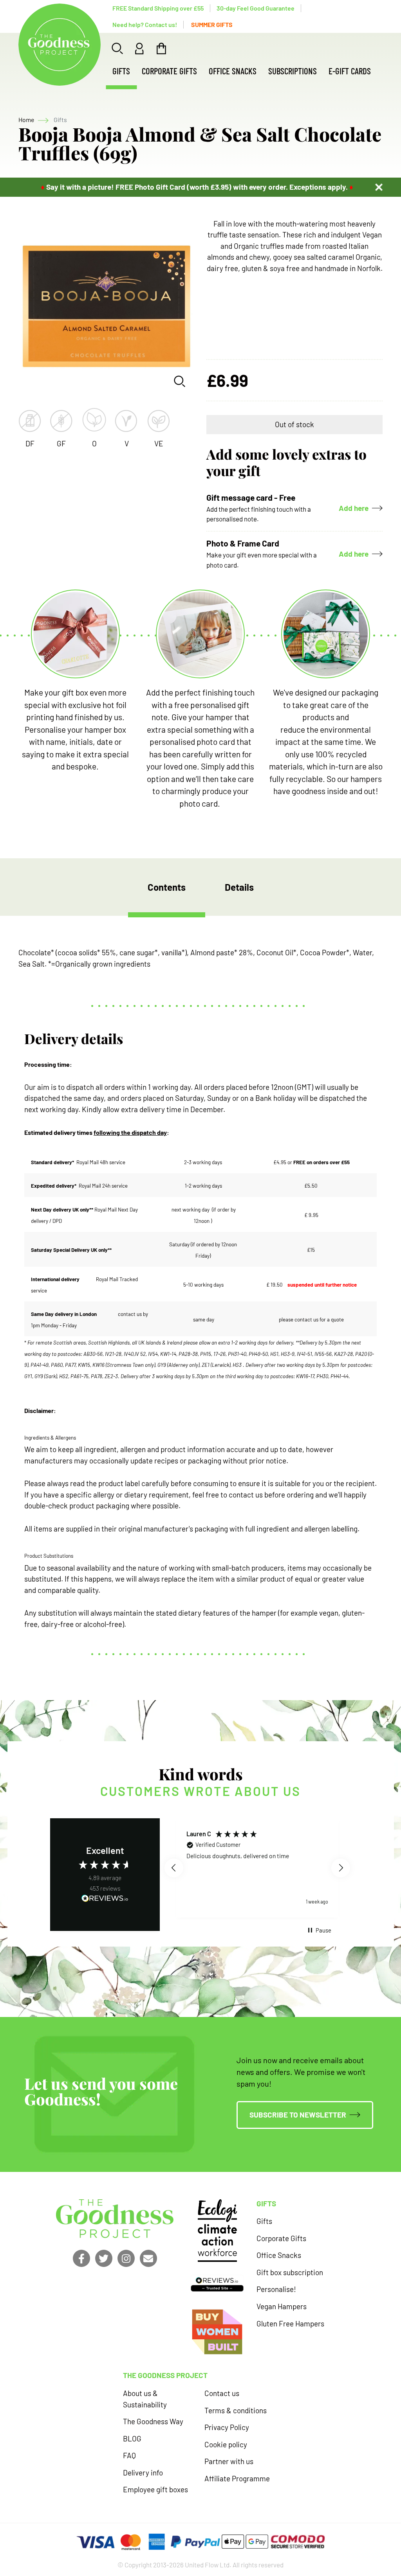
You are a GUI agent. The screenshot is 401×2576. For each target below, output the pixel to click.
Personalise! (276, 2289)
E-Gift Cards (350, 71)
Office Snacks (233, 71)
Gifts (121, 71)
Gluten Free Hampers (290, 2323)
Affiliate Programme (237, 2478)
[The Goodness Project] (60, 45)
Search (117, 49)
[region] (257, 1868)
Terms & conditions (236, 2410)
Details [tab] (239, 887)
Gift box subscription (290, 2272)
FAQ (129, 2455)
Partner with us (229, 2461)
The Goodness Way (153, 2421)
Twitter (104, 2258)
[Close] (379, 187)
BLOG (132, 2438)
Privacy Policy (227, 2427)
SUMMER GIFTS (212, 24)
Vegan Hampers (282, 2306)
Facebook (81, 2258)
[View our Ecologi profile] (217, 2231)
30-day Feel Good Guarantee (256, 8)
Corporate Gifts (169, 71)
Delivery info (143, 2473)
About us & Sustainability (145, 2399)
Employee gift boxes (155, 2489)
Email (148, 2258)
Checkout (161, 49)
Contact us (222, 2393)
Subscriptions (293, 71)
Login (139, 49)
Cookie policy (226, 2444)
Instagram (126, 2258)
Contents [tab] (167, 887)
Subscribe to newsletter (298, 2115)
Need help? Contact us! (145, 24)
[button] (174, 1868)
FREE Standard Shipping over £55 (158, 8)
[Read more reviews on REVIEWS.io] (105, 1900)
